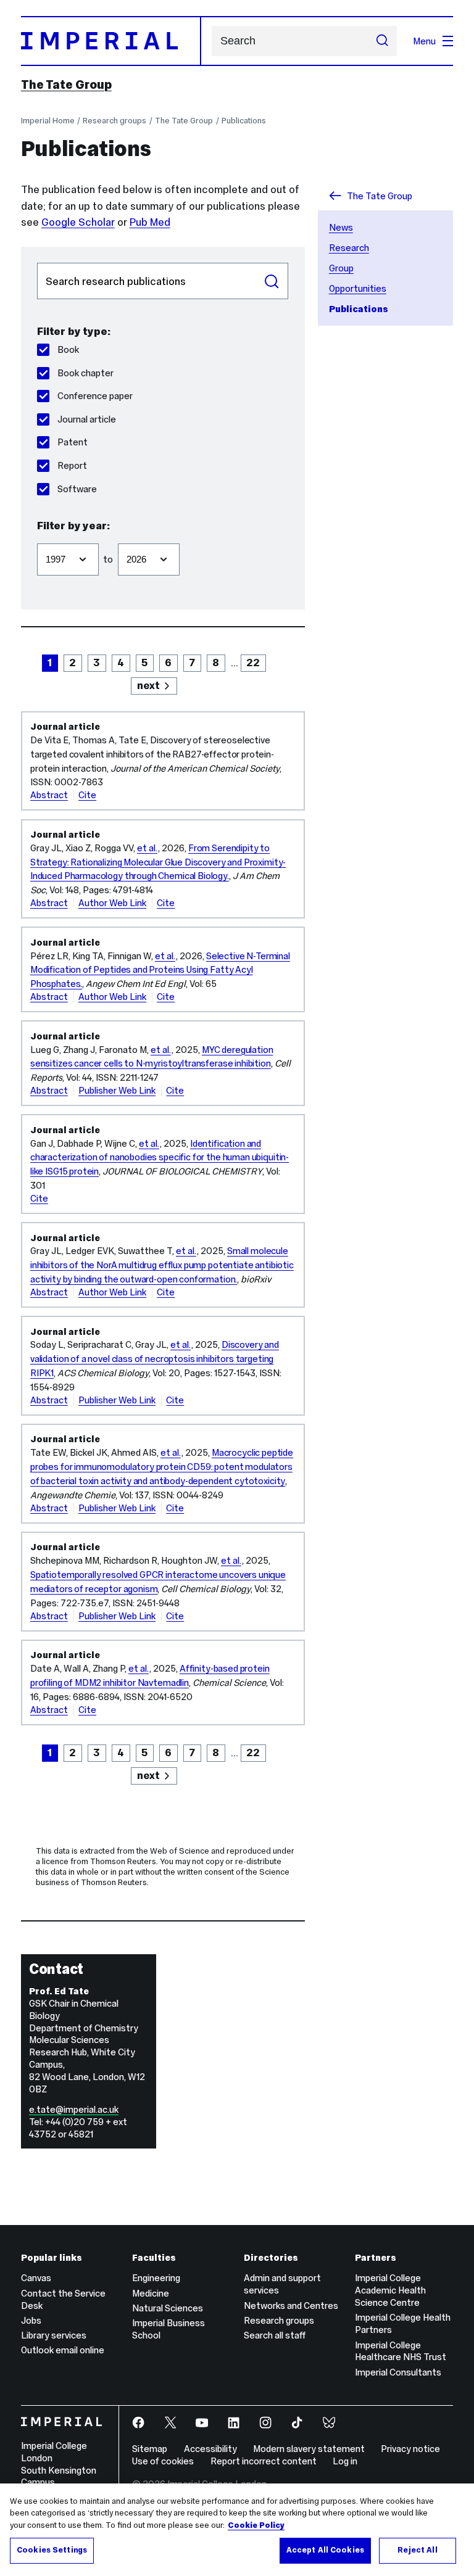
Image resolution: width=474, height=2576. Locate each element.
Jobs (31, 2320)
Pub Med (150, 222)
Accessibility (210, 2449)
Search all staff (275, 2335)
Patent (73, 442)
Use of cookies (163, 2461)
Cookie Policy (256, 2525)
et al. (147, 848)
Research (349, 248)
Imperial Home (48, 121)
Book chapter (85, 373)
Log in (345, 2461)
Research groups (114, 121)
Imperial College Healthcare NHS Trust (401, 2351)
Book (68, 349)
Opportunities (358, 288)
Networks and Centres (291, 2306)
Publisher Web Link (117, 1090)
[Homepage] (111, 41)
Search (272, 281)
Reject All (417, 2550)
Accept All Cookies (325, 2550)
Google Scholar (78, 222)
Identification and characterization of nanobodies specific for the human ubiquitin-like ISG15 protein (160, 1158)
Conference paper (95, 396)
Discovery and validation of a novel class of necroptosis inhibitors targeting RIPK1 (155, 1359)
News (341, 227)
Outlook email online (63, 2350)
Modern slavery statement (309, 2449)
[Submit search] (382, 41)
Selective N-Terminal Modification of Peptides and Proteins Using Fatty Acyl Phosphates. (160, 970)
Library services (54, 2335)
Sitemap (150, 2449)
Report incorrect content (264, 2461)
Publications (244, 121)
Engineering (156, 2278)
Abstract (49, 795)
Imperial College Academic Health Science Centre (390, 2290)
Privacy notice (410, 2449)
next (148, 685)
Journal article (87, 419)
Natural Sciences (168, 2308)
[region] (237, 2530)
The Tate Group (66, 85)
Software (77, 489)
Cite (87, 795)
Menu (424, 41)
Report (72, 465)
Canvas (36, 2278)
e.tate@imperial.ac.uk (74, 2109)
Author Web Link (112, 903)
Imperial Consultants (398, 2372)
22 (253, 663)
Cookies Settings (52, 2550)
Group (341, 268)
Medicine (151, 2293)
